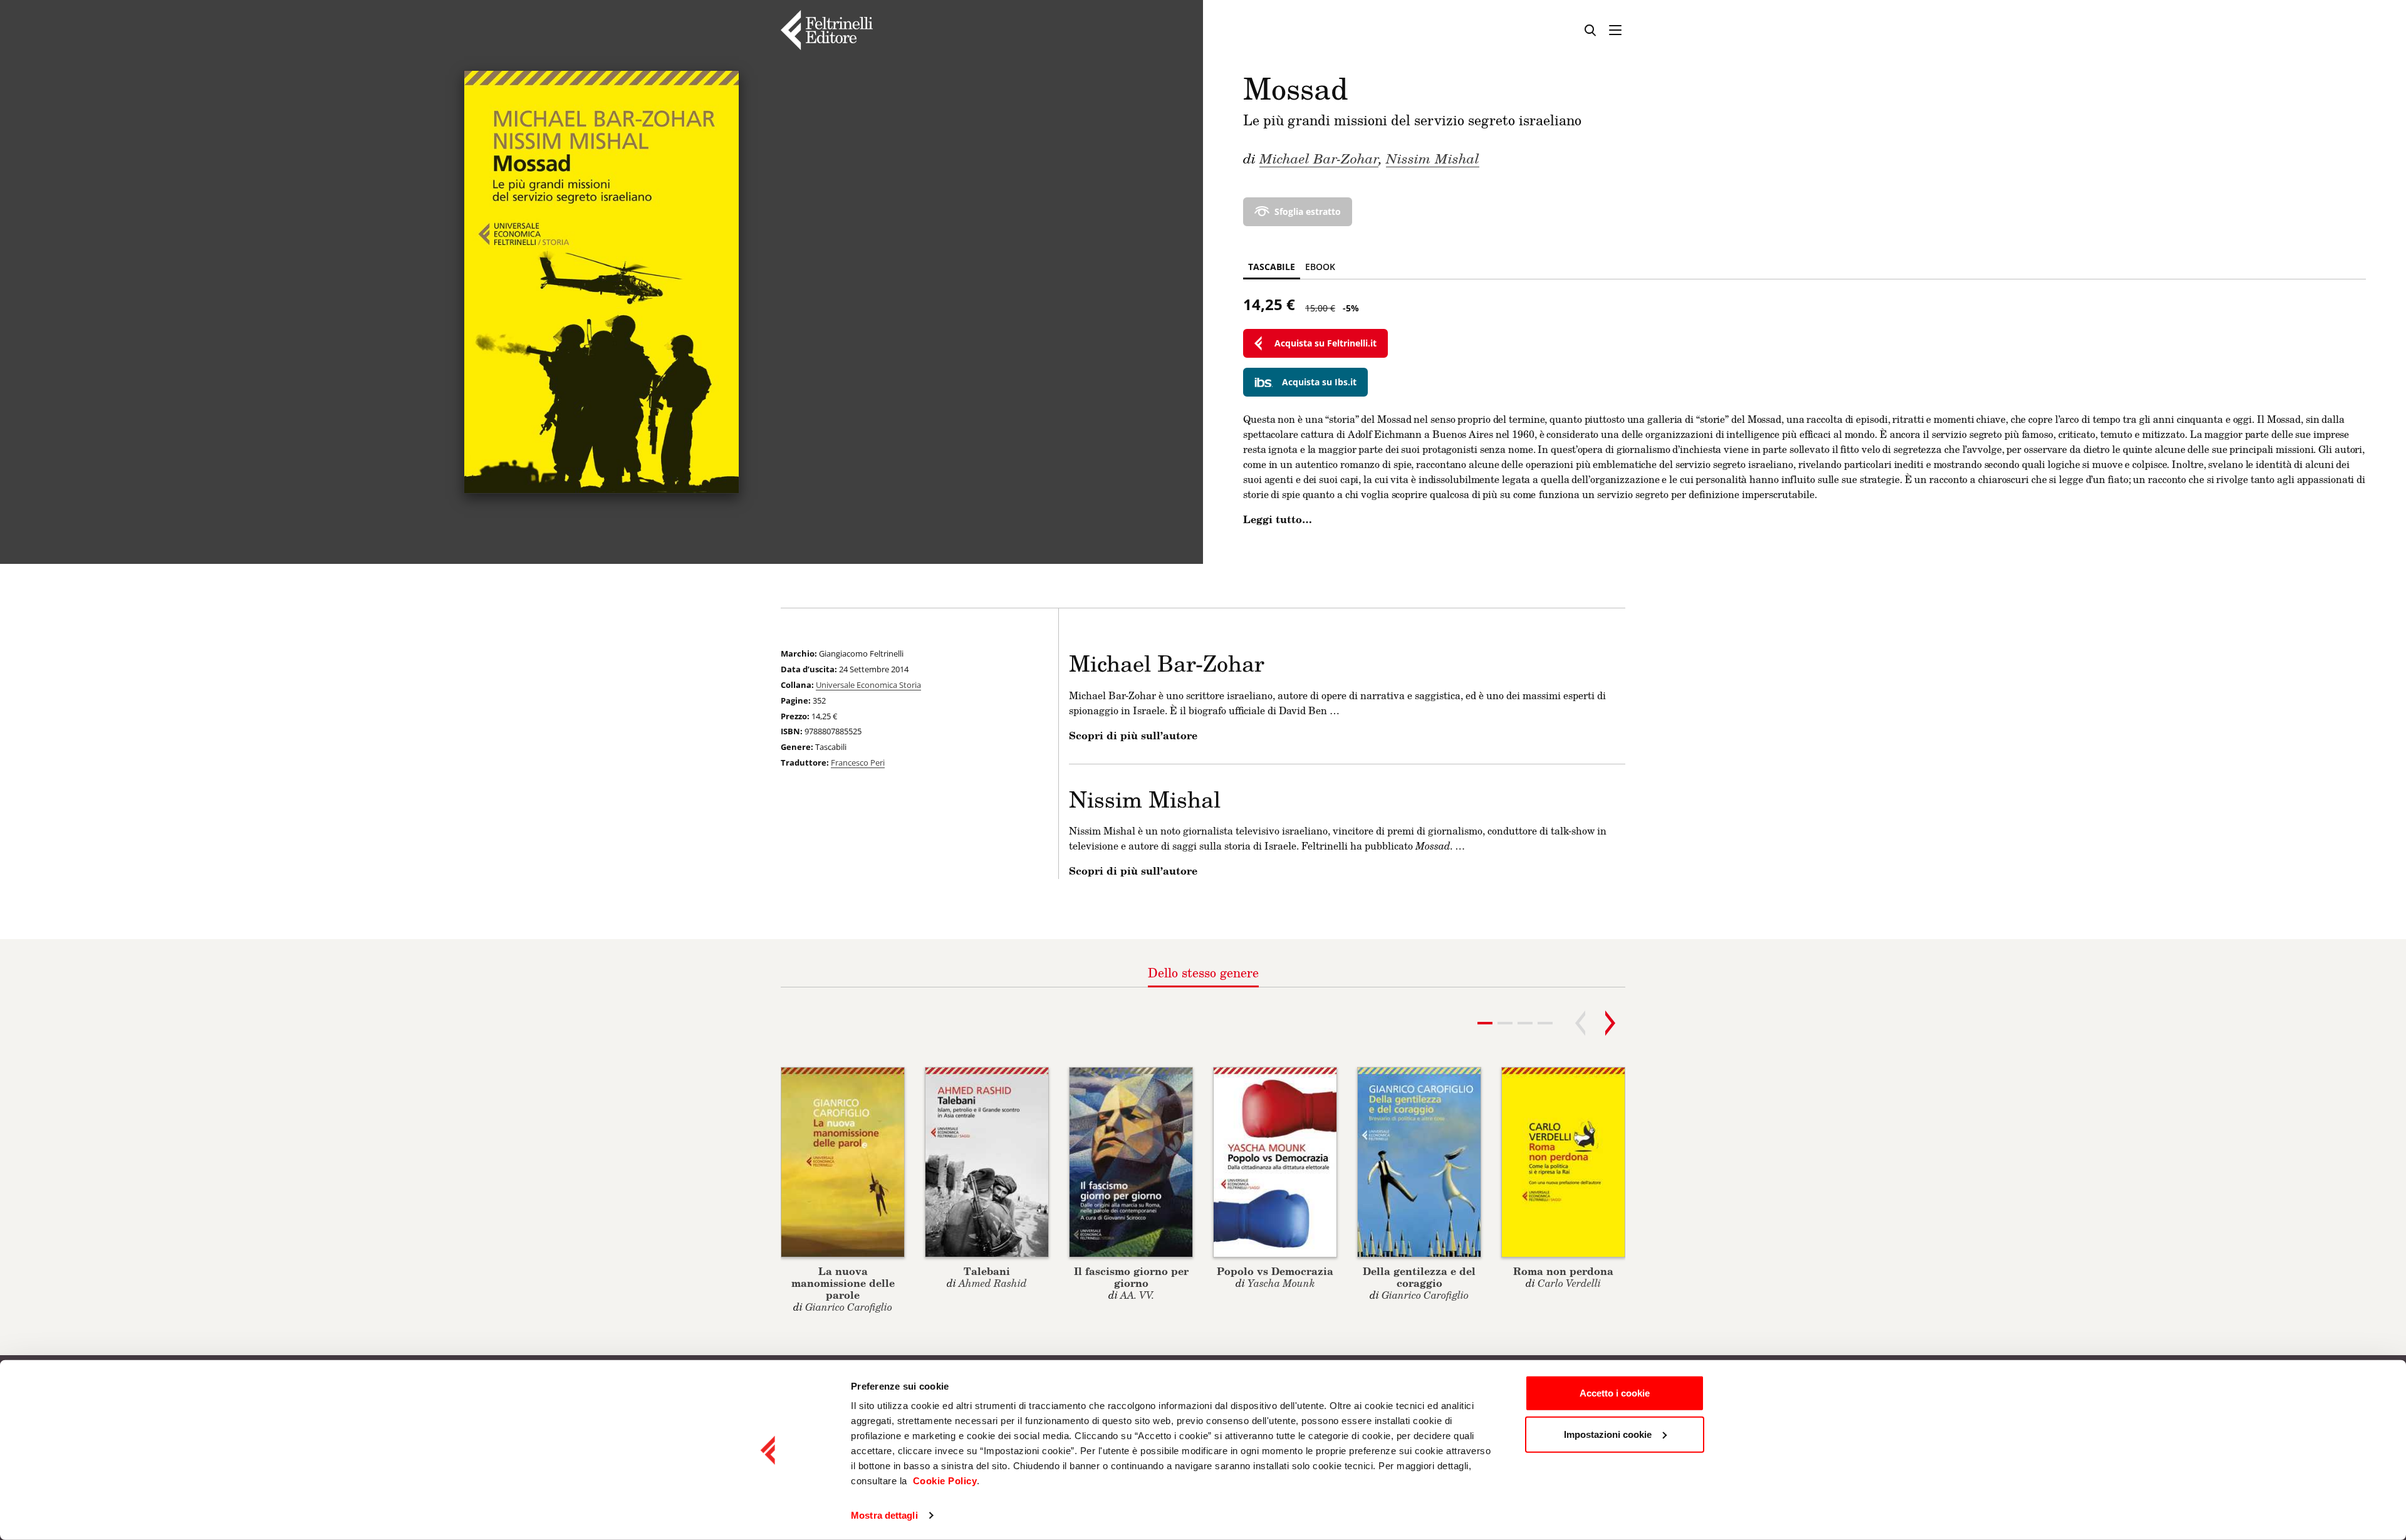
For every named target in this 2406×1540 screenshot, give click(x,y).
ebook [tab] (1320, 267)
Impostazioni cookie (1608, 1434)
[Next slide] (1610, 1023)
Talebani (987, 1271)
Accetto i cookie (1615, 1393)
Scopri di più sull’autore (1133, 736)
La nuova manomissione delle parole (843, 1283)
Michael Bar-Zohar (1319, 158)
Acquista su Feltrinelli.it (1325, 343)
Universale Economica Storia (868, 685)
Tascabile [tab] (1272, 267)
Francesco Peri (858, 762)
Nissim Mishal (1433, 158)
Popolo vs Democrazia (1275, 1271)
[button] (1505, 1023)
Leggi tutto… (1278, 519)
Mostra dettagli (884, 1515)
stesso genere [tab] (1203, 972)
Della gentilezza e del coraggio (1419, 1277)
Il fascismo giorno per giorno (1131, 1277)
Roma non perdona (1563, 1271)
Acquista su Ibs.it (1319, 382)
